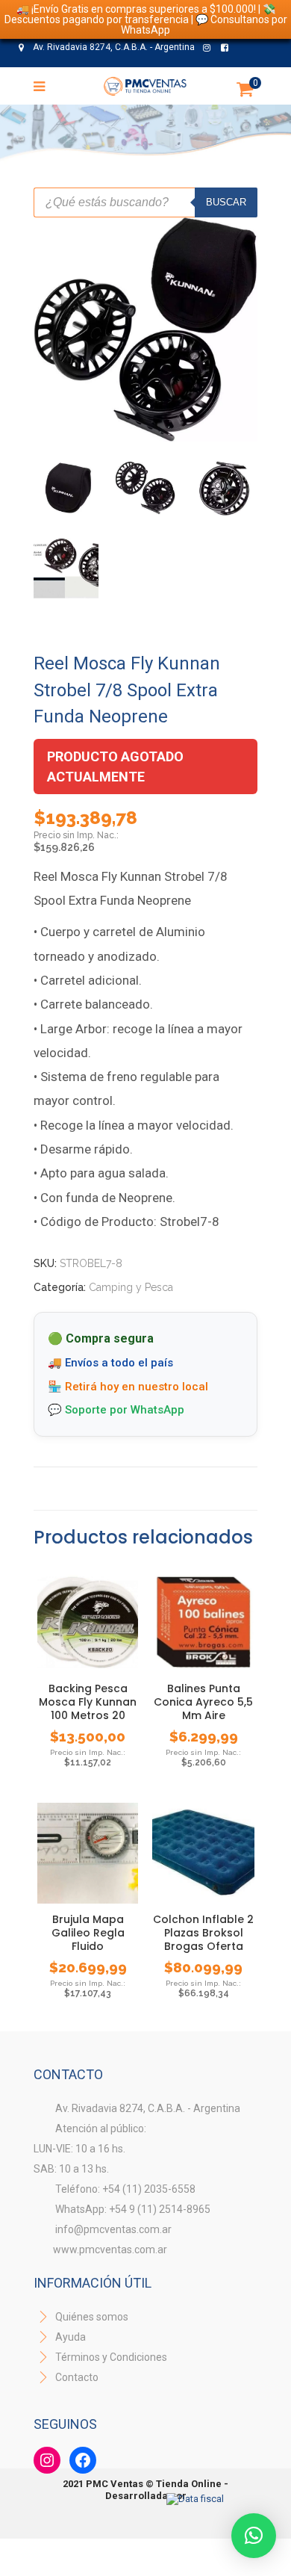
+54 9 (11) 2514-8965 (154, 74)
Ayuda (69, 2337)
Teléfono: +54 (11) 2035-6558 (125, 2189)
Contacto (77, 2377)
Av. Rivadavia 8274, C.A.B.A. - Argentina (113, 47)
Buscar (226, 202)
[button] (254, 2536)
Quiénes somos (91, 2317)
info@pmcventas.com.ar (113, 2229)
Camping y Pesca (131, 1287)
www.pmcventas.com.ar (110, 2250)
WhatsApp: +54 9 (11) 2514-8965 (133, 2209)
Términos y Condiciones (110, 2357)
